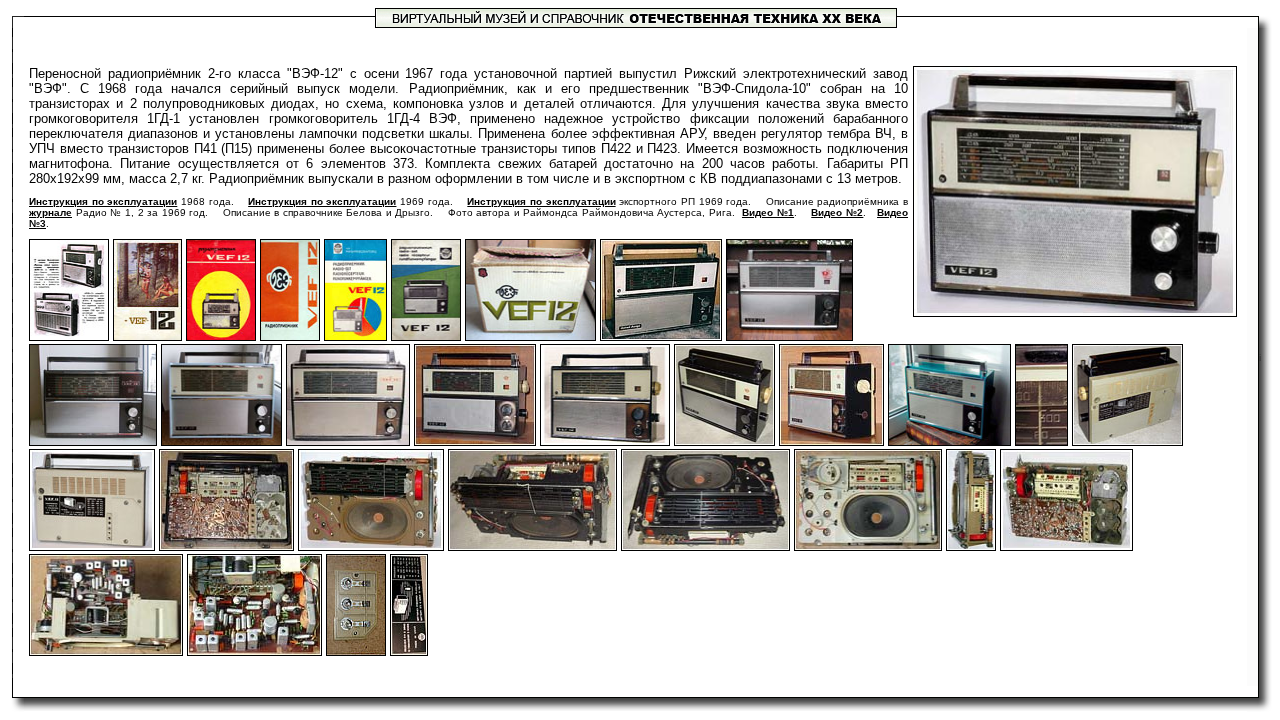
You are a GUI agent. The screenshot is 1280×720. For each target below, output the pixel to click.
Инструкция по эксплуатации (103, 201)
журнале (50, 212)
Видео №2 (837, 212)
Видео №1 (768, 212)
